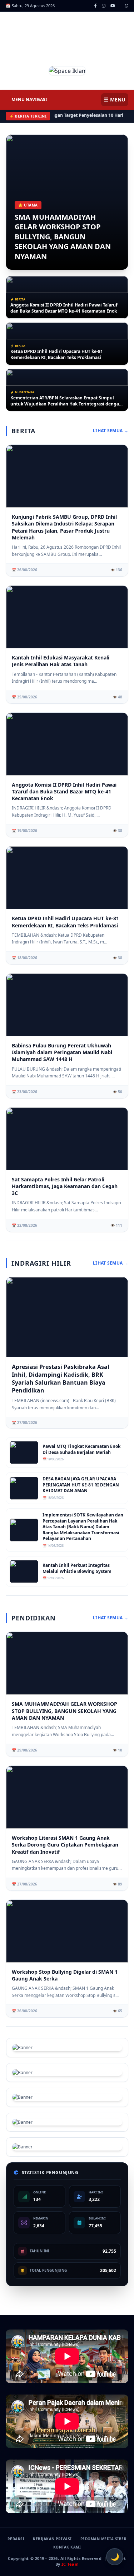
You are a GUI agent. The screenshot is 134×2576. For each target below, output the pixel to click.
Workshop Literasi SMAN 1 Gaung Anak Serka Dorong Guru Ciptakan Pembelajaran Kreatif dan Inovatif (65, 1845)
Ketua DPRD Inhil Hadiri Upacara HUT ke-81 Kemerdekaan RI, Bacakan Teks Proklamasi (57, 355)
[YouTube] (113, 6)
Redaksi (16, 2539)
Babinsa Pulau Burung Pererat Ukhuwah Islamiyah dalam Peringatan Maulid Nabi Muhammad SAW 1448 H (62, 1052)
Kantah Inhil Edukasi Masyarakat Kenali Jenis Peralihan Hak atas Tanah (61, 661)
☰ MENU (115, 99)
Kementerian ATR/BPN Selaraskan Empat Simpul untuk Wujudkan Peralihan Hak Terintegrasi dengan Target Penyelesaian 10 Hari (66, 401)
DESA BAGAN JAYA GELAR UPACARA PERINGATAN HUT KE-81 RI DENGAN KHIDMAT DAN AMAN (81, 1485)
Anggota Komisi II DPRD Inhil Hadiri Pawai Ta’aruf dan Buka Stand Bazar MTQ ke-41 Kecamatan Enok (64, 308)
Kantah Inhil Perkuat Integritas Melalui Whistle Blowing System (77, 1568)
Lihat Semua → (111, 431)
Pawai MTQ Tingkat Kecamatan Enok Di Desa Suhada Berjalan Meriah (81, 1449)
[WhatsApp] (126, 6)
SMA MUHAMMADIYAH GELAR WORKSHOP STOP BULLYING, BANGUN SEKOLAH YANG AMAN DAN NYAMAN (63, 237)
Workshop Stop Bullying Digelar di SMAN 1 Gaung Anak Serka (65, 1975)
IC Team (70, 2564)
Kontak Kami (67, 2547)
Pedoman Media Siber (104, 2539)
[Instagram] (104, 6)
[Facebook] (96, 6)
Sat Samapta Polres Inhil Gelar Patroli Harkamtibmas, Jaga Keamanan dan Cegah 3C (65, 1186)
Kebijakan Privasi (52, 2539)
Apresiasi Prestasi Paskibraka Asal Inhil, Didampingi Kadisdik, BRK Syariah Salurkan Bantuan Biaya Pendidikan (61, 1379)
